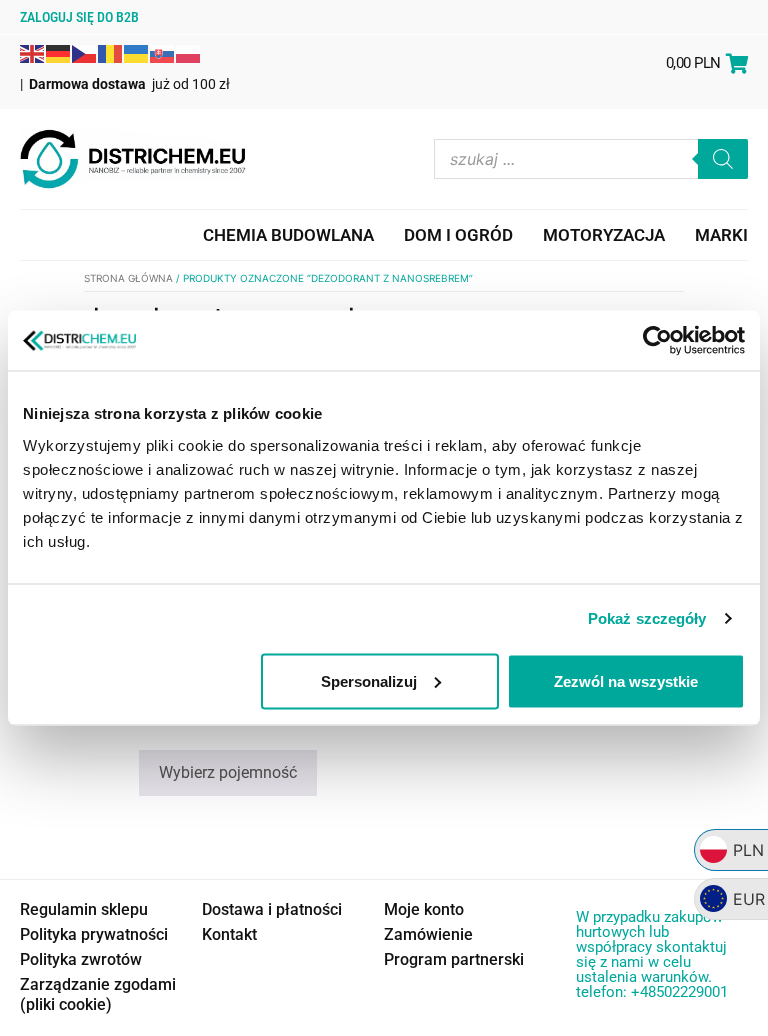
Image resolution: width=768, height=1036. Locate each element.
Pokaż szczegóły (647, 618)
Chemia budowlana (288, 235)
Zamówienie (428, 934)
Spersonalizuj (369, 680)
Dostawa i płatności (272, 909)
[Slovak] (163, 52)
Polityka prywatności (94, 934)
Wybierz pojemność (228, 772)
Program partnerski (454, 959)
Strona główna (128, 278)
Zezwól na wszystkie (626, 680)
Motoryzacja (604, 235)
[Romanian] (111, 52)
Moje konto (424, 909)
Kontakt (229, 934)
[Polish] (189, 52)
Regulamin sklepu (84, 909)
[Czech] (85, 52)
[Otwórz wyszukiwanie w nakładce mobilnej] (591, 159)
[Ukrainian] (137, 52)
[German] (59, 52)
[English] (33, 52)
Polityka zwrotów (81, 959)
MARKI (721, 235)
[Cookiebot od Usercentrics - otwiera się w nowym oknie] (657, 341)
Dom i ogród (458, 235)
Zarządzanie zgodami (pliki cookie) (98, 994)
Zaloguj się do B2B (79, 17)
